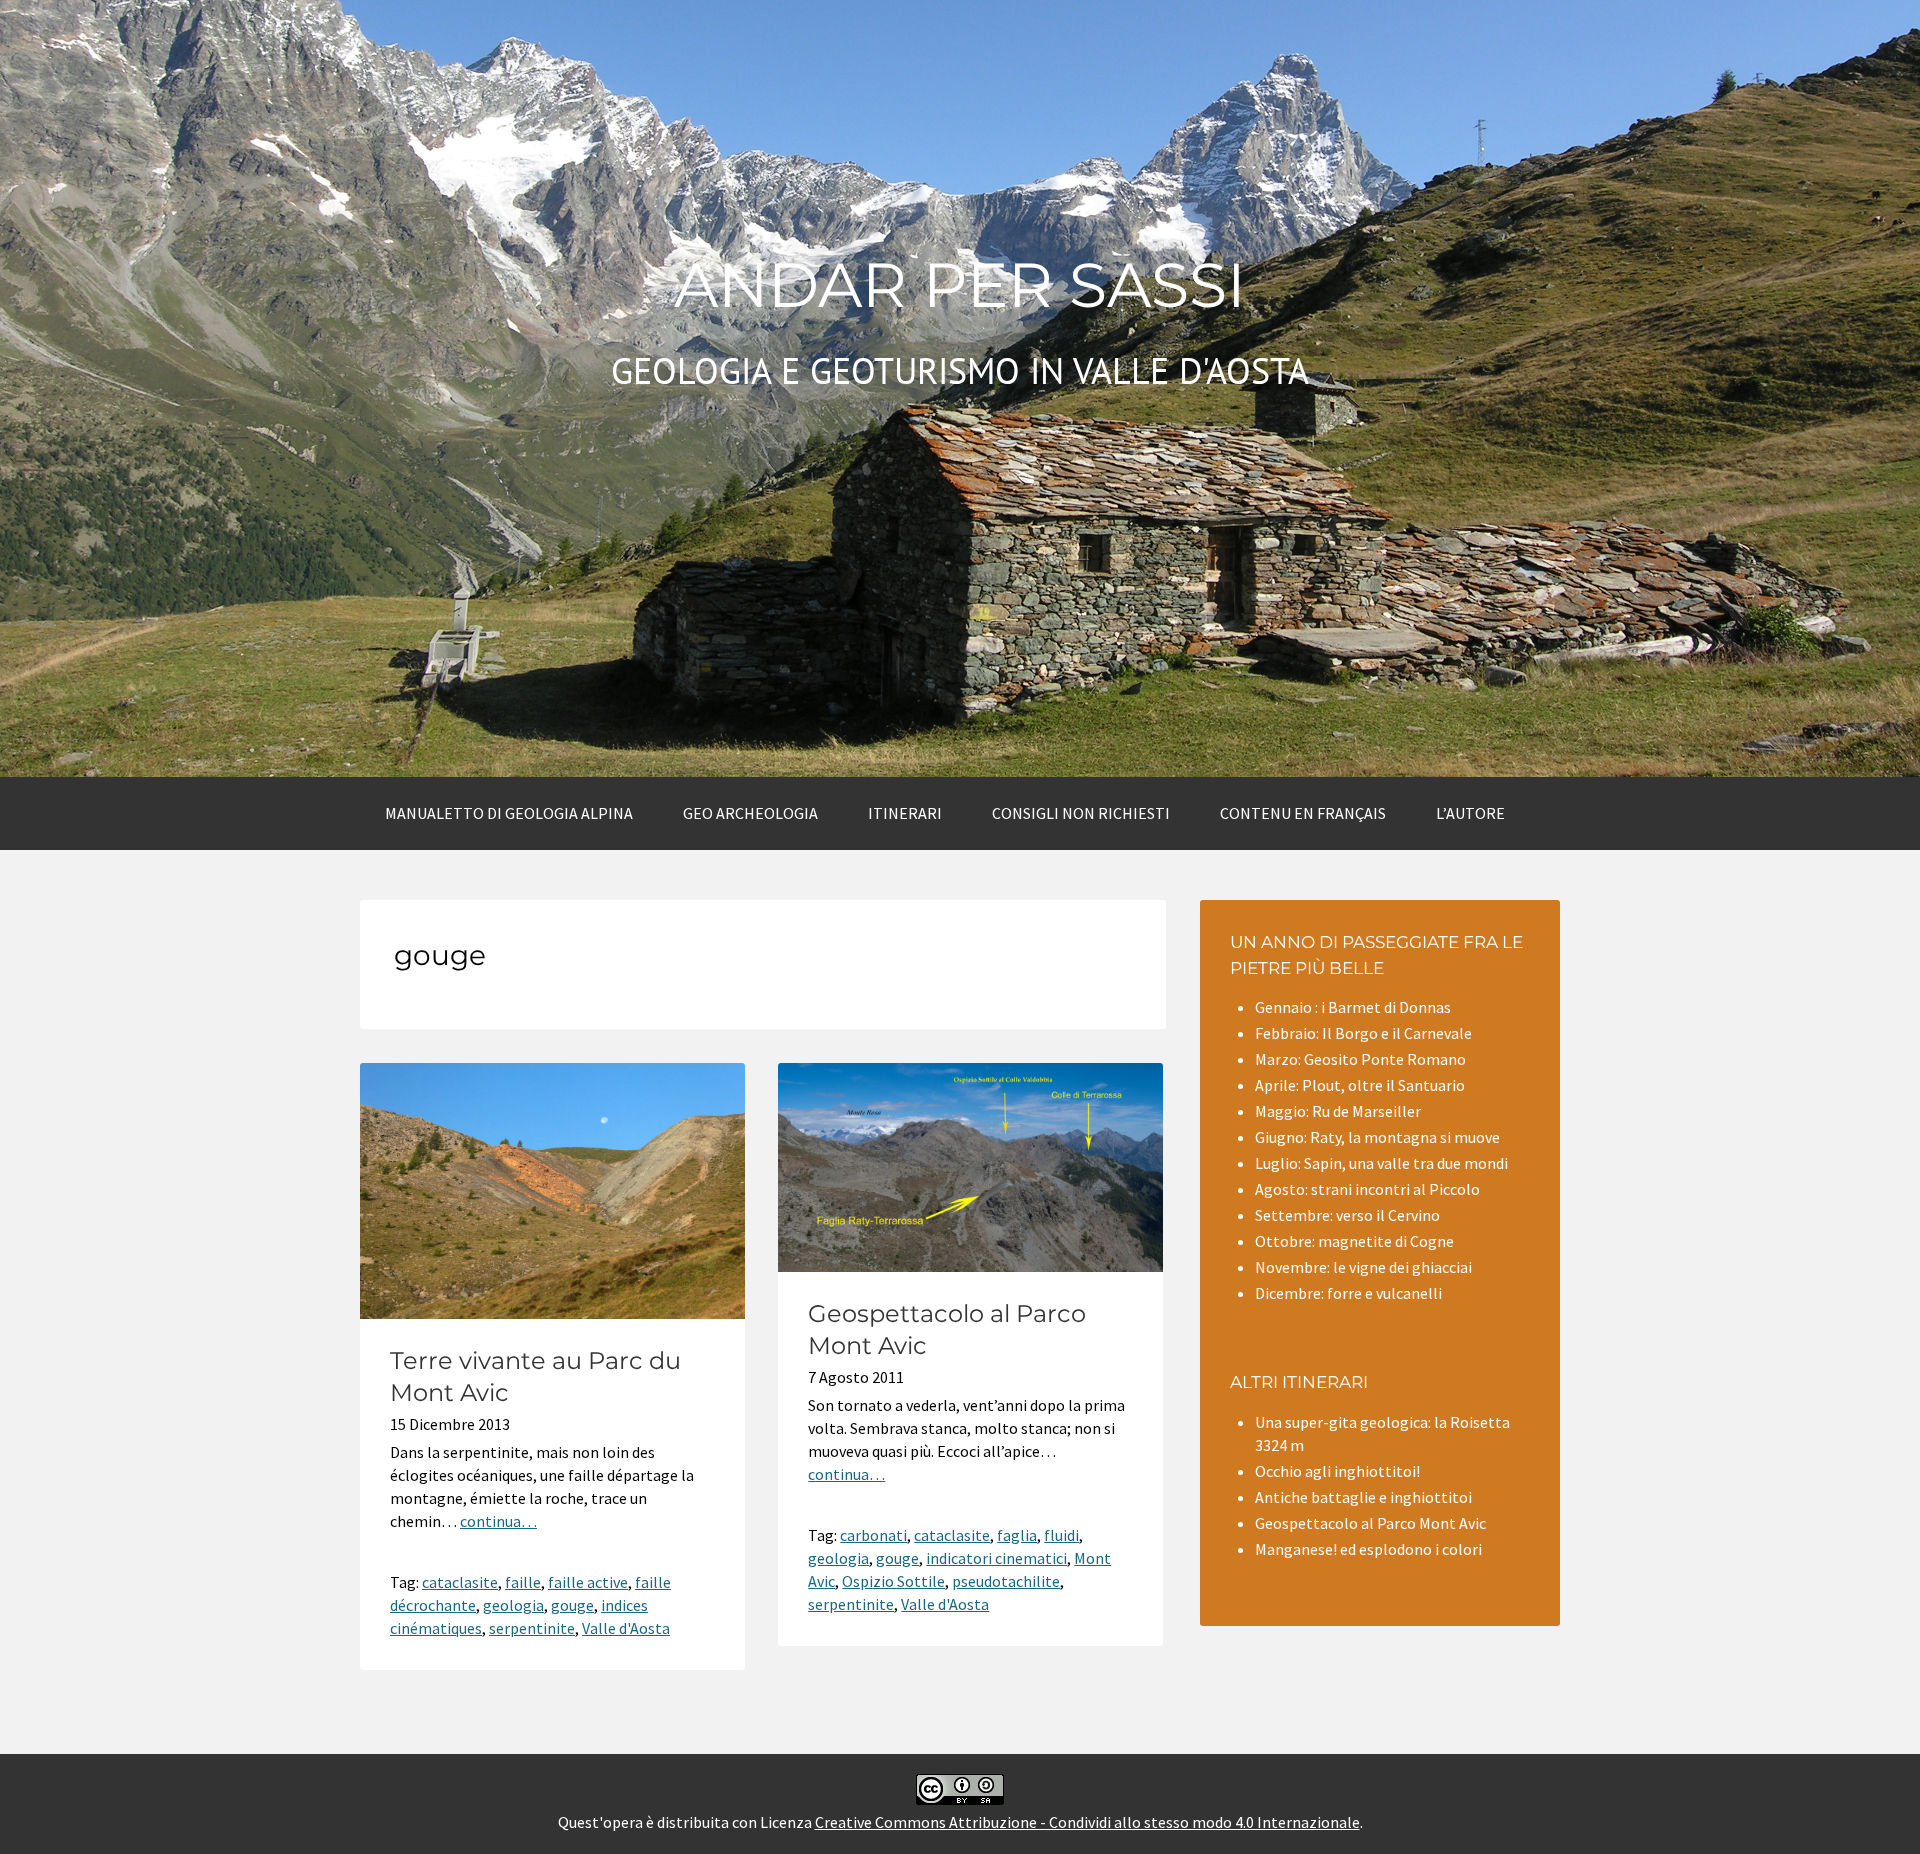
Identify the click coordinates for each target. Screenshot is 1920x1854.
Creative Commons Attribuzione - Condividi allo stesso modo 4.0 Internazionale (1087, 1822)
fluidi (1061, 1535)
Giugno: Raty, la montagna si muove (1377, 1137)
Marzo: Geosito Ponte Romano (1360, 1059)
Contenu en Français (1303, 813)
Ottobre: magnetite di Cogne (1354, 1241)
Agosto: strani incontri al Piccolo (1367, 1189)
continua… (498, 1521)
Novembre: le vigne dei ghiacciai (1363, 1267)
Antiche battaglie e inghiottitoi (1363, 1497)
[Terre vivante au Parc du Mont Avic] (552, 1313)
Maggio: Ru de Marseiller (1338, 1111)
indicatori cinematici (996, 1558)
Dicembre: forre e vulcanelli (1348, 1293)
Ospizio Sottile (893, 1581)
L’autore (1470, 813)
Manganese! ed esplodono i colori (1368, 1549)
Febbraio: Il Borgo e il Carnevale (1363, 1033)
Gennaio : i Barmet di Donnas (1353, 1007)
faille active (588, 1582)
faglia (1017, 1535)
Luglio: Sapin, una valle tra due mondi (1381, 1163)
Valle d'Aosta (626, 1628)
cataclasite (460, 1582)
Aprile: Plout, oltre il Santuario (1360, 1085)
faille (523, 1582)
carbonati (873, 1535)
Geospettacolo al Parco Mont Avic (1370, 1523)
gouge (572, 1605)
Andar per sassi (960, 285)
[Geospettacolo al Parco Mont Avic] (970, 1266)
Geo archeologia (750, 813)
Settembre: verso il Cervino (1347, 1215)
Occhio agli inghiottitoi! (1337, 1471)
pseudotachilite (1006, 1581)
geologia (513, 1605)
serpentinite (532, 1628)
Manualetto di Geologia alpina (509, 813)
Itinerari (905, 813)
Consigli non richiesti (1081, 813)
